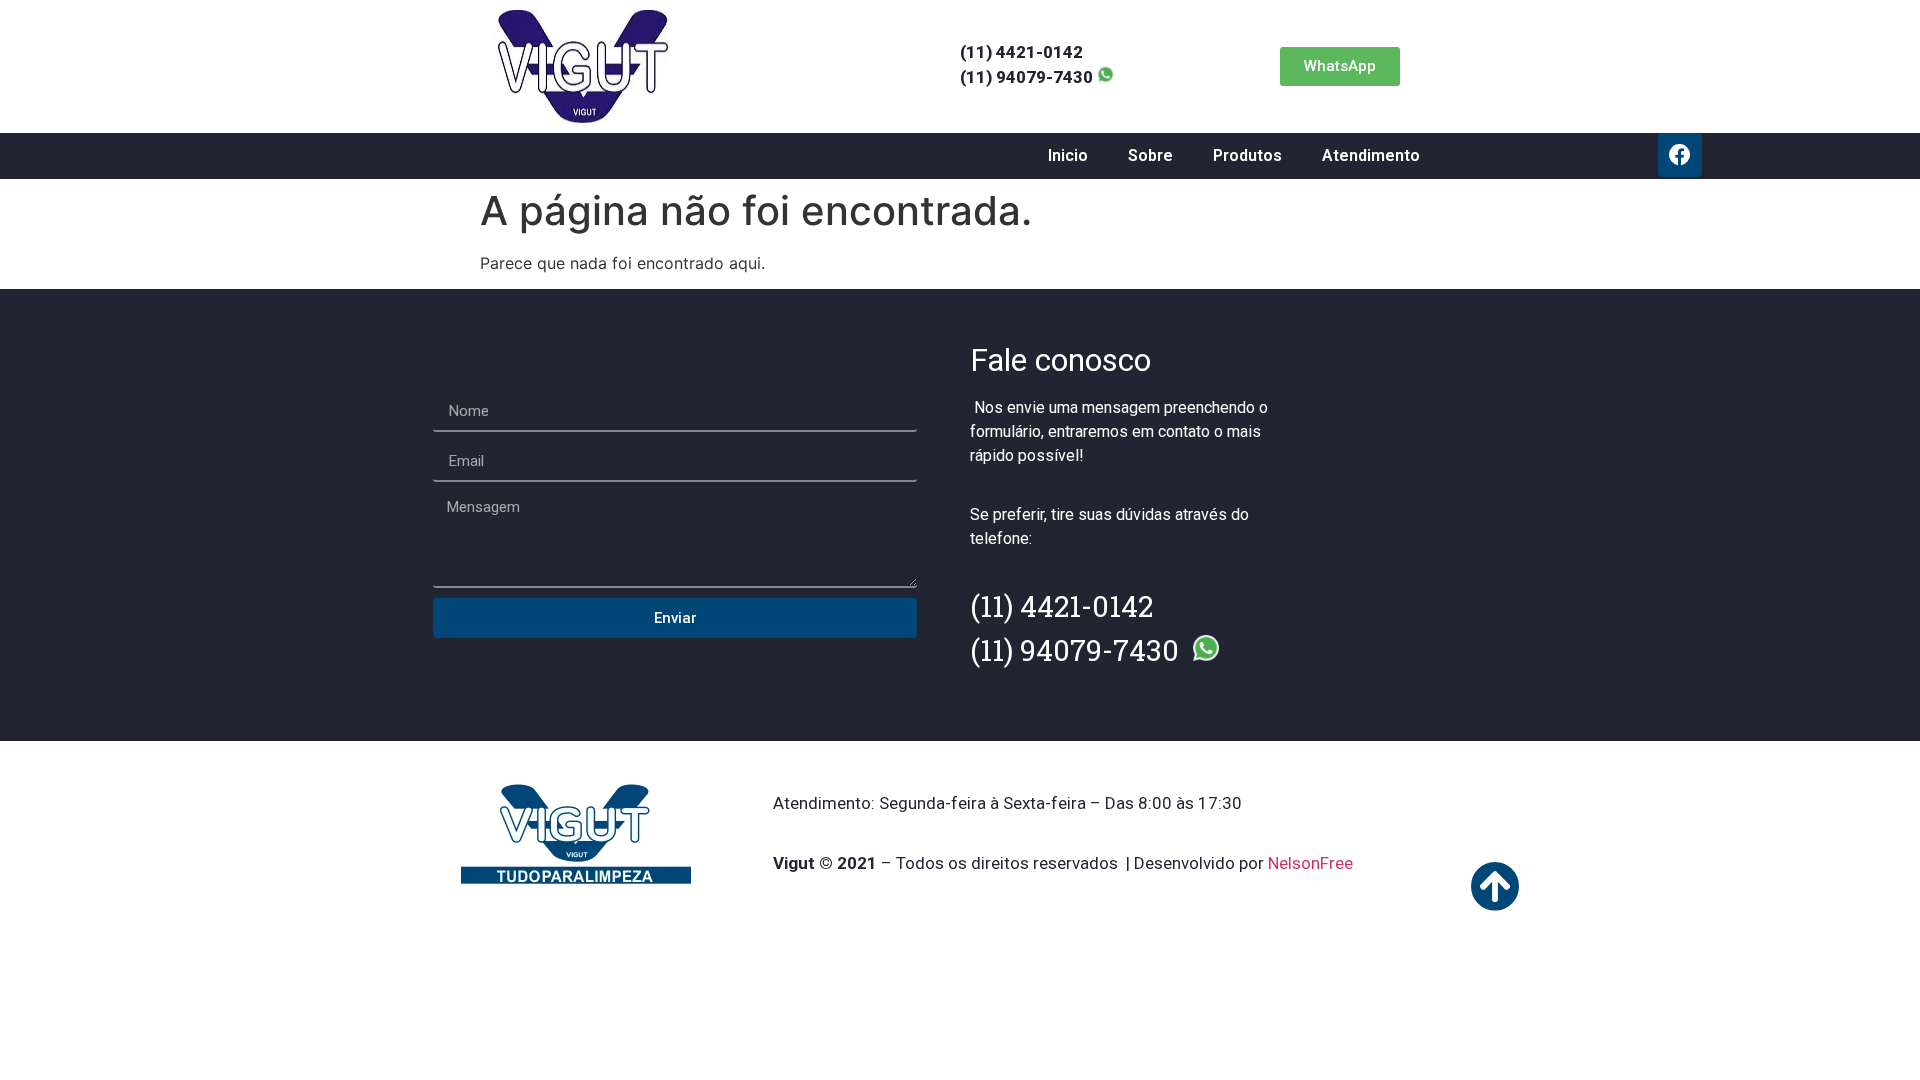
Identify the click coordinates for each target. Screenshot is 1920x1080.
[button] (1340, 66)
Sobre (1150, 155)
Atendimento (1371, 155)
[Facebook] (1680, 155)
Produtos (1247, 155)
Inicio (1068, 155)
